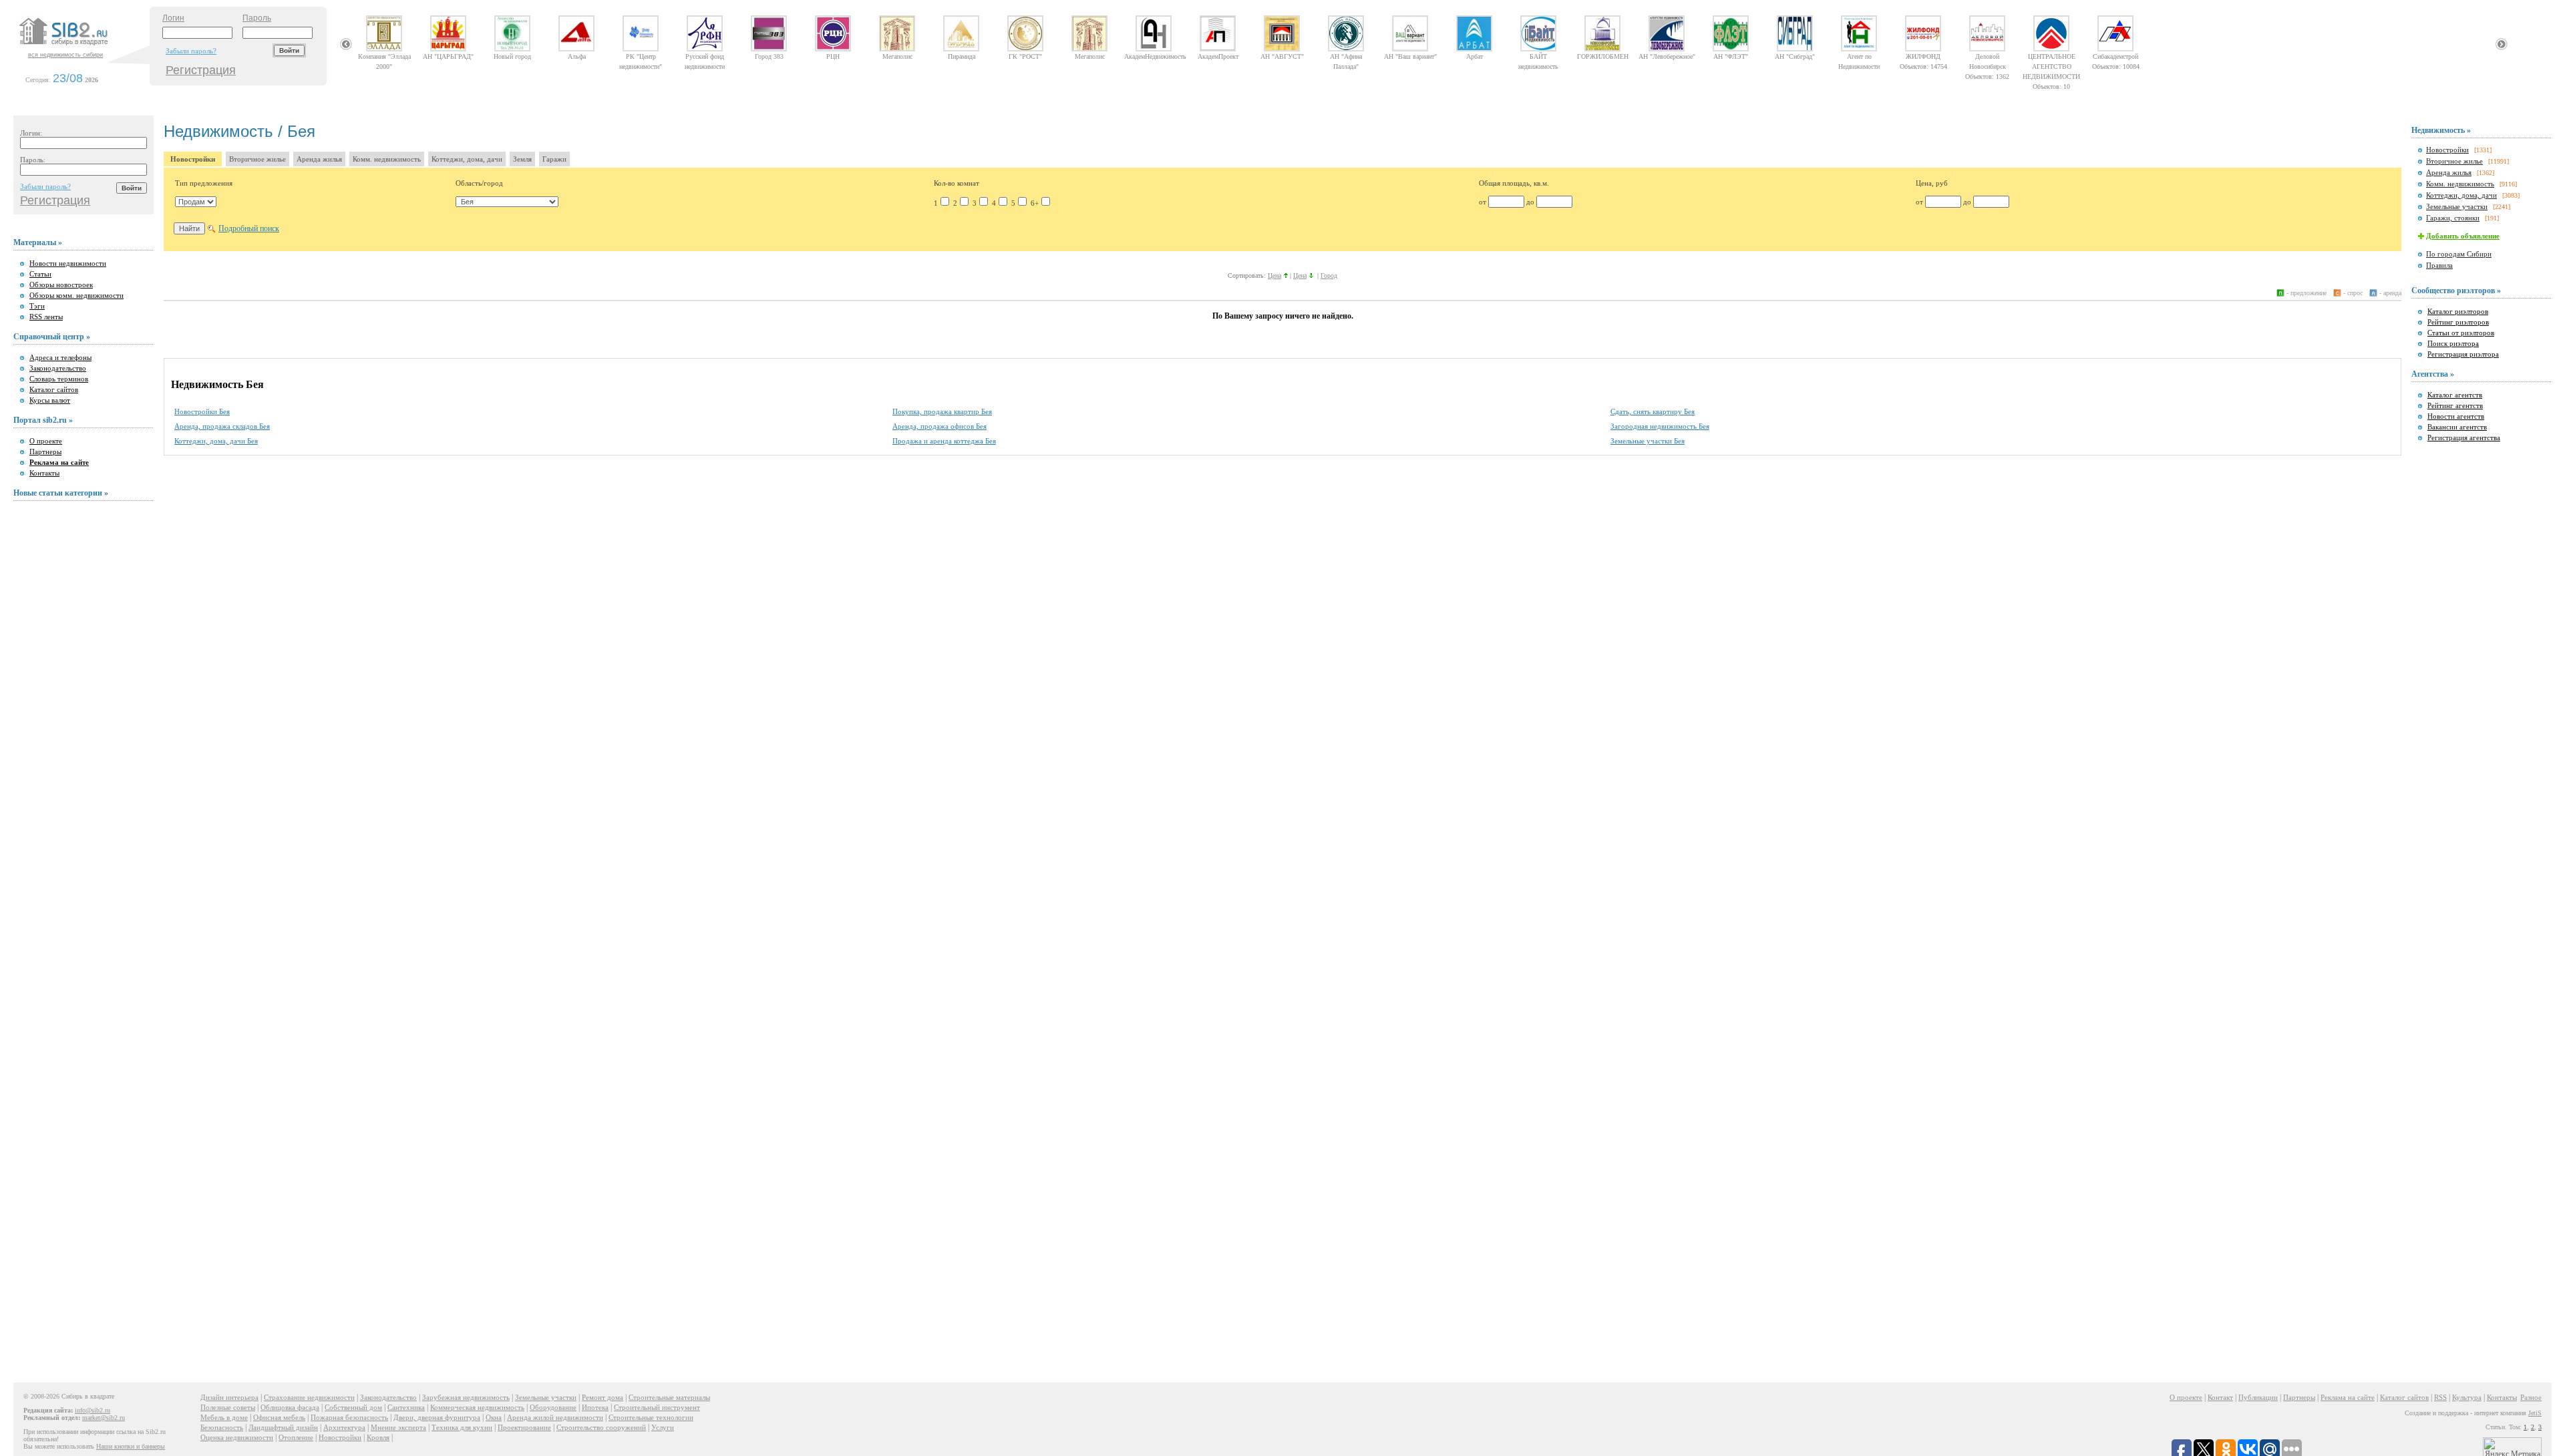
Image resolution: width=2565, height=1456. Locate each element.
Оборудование (553, 1407)
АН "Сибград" (1795, 56)
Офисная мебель (279, 1417)
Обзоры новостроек (61, 285)
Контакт (2220, 1397)
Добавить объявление (2463, 236)
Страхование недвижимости (309, 1397)
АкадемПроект (1218, 56)
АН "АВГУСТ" (1282, 56)
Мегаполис (897, 56)
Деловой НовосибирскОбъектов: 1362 (1987, 56)
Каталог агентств (2455, 395)
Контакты (44, 473)
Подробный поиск (249, 228)
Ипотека (595, 1407)
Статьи (40, 274)
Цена (1274, 276)
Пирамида (962, 56)
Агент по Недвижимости (1859, 56)
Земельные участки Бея (1648, 441)
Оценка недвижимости (237, 1437)
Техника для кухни (462, 1427)
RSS (2440, 1397)
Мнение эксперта (398, 1427)
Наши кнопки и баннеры (131, 1446)
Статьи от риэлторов (2461, 333)
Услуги (663, 1427)
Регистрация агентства (2464, 437)
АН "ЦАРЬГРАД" (448, 56)
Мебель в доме (224, 1417)
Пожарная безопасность (349, 1417)
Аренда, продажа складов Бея (222, 426)
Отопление (296, 1437)
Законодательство (58, 368)
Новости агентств (2456, 416)
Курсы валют (50, 400)
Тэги (37, 306)
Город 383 (769, 56)
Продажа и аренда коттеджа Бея (944, 441)
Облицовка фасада (290, 1407)
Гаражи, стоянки (2453, 218)
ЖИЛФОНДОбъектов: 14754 (1923, 56)
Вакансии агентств (2457, 427)
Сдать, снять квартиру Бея (1653, 411)
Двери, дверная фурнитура (437, 1417)
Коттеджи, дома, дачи (467, 159)
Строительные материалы (669, 1397)
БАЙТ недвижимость (1538, 56)
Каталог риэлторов (2458, 311)
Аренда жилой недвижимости (555, 1417)
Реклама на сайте (2348, 1397)
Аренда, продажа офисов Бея (939, 426)
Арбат (1475, 56)
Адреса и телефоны (60, 357)
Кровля (378, 1437)
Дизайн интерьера (229, 1397)
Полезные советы (228, 1407)
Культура (2467, 1397)
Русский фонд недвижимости (705, 56)
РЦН (833, 56)
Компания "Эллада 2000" (384, 56)
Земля (522, 159)
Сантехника (406, 1407)
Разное (2531, 1397)
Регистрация (201, 70)
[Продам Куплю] (196, 202)
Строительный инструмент (657, 1407)
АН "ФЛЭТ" (1731, 56)
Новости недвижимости (68, 263)
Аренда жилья (319, 159)
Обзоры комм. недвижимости (76, 295)
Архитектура (344, 1427)
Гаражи (554, 159)
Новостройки (193, 159)
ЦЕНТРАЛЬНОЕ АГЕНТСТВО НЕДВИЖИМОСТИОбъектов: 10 (2051, 56)
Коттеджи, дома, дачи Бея (216, 441)
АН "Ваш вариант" (1410, 56)
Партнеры (45, 451)
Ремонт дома (603, 1397)
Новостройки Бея (202, 411)
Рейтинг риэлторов (2458, 322)
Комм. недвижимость (387, 159)
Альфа (577, 56)
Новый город (512, 56)
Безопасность (222, 1427)
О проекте (46, 441)
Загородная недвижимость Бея (1660, 426)
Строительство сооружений (601, 1427)
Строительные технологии (651, 1417)
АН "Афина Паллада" (1346, 56)
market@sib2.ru (104, 1418)
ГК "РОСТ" (1025, 56)
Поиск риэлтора (2453, 343)
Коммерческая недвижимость (477, 1407)
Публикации (2258, 1397)
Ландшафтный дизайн (283, 1427)
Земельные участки (2457, 206)
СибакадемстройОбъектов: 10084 (2116, 56)
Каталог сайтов (54, 389)
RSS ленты (46, 317)
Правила (2439, 265)
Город (1329, 276)
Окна (494, 1417)
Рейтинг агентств (2455, 405)
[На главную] (83, 46)
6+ (1035, 203)
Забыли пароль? (191, 51)
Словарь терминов (59, 379)
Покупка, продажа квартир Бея (942, 411)
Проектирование (524, 1427)
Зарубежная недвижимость (466, 1397)
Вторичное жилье (258, 159)
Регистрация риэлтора (2463, 354)
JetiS (2535, 1413)
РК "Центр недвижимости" (641, 56)
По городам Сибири (2459, 254)
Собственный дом (353, 1407)
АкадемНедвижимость (1154, 56)
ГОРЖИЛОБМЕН (1603, 56)
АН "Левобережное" (1667, 56)
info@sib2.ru (93, 1410)
